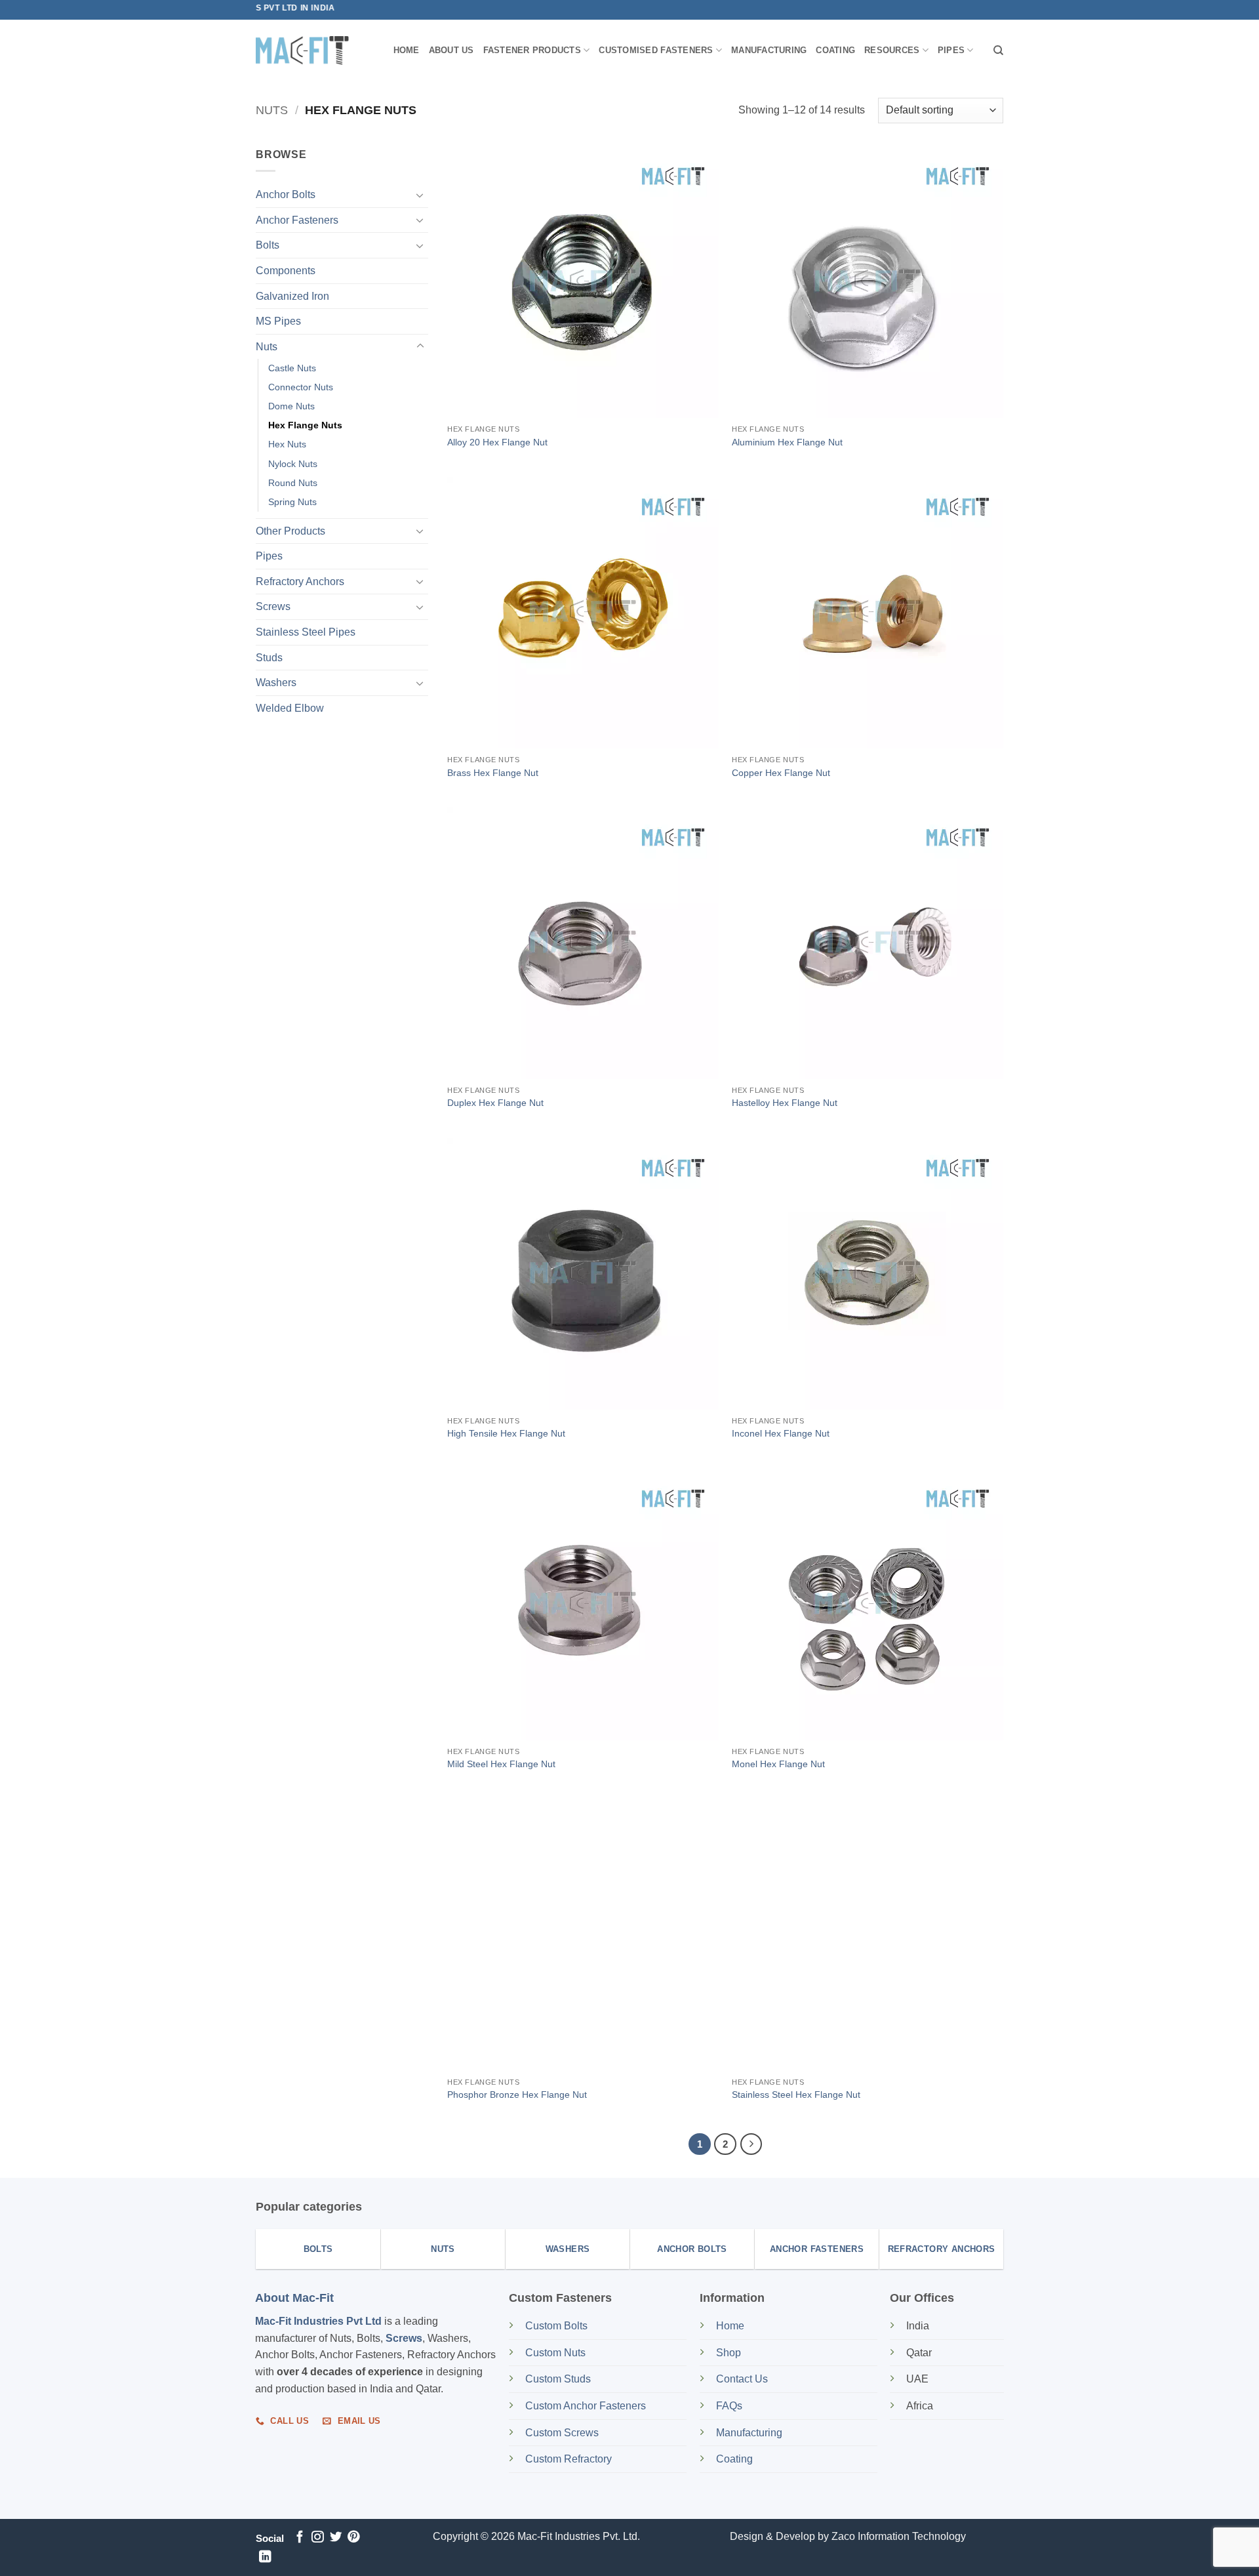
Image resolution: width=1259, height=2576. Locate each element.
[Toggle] (420, 195)
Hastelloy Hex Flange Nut (785, 1103)
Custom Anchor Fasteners (586, 2406)
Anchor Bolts (286, 194)
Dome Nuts (291, 406)
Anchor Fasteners (297, 220)
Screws (273, 606)
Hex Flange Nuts (305, 425)
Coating (835, 50)
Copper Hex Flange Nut (781, 773)
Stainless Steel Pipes (306, 632)
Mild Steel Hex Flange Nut (501, 1764)
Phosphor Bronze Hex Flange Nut (517, 2095)
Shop (730, 2353)
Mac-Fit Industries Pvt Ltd (318, 2321)
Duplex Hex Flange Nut (495, 1103)
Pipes (951, 50)
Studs (269, 658)
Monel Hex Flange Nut (778, 1764)
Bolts (268, 245)
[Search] (998, 51)
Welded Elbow (290, 708)
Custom (556, 2326)
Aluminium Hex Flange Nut (787, 442)
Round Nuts (293, 482)
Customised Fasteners (656, 50)
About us (451, 50)
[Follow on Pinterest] (353, 2538)
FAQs (729, 2406)
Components (286, 271)
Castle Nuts (292, 368)
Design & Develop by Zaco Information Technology (848, 2536)
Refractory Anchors (300, 582)
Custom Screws (562, 2433)
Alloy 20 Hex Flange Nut (497, 442)
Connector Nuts (301, 387)
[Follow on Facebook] (300, 2538)
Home (407, 50)
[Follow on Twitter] (336, 2538)
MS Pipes (278, 321)
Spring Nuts (292, 502)
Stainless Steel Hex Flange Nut (796, 2095)
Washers (276, 683)
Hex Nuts (287, 444)
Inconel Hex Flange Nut (781, 1433)
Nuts (272, 110)
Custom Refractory (569, 2459)
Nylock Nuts (293, 463)
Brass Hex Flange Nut (493, 773)
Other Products (290, 531)
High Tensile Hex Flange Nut (506, 1433)
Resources (892, 50)
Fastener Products (532, 50)
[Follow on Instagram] (317, 2538)
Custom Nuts (555, 2353)
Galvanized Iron (292, 296)
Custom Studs (558, 2379)
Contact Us (742, 2379)
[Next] (751, 2144)
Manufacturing (769, 50)
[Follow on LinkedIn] (265, 2557)
